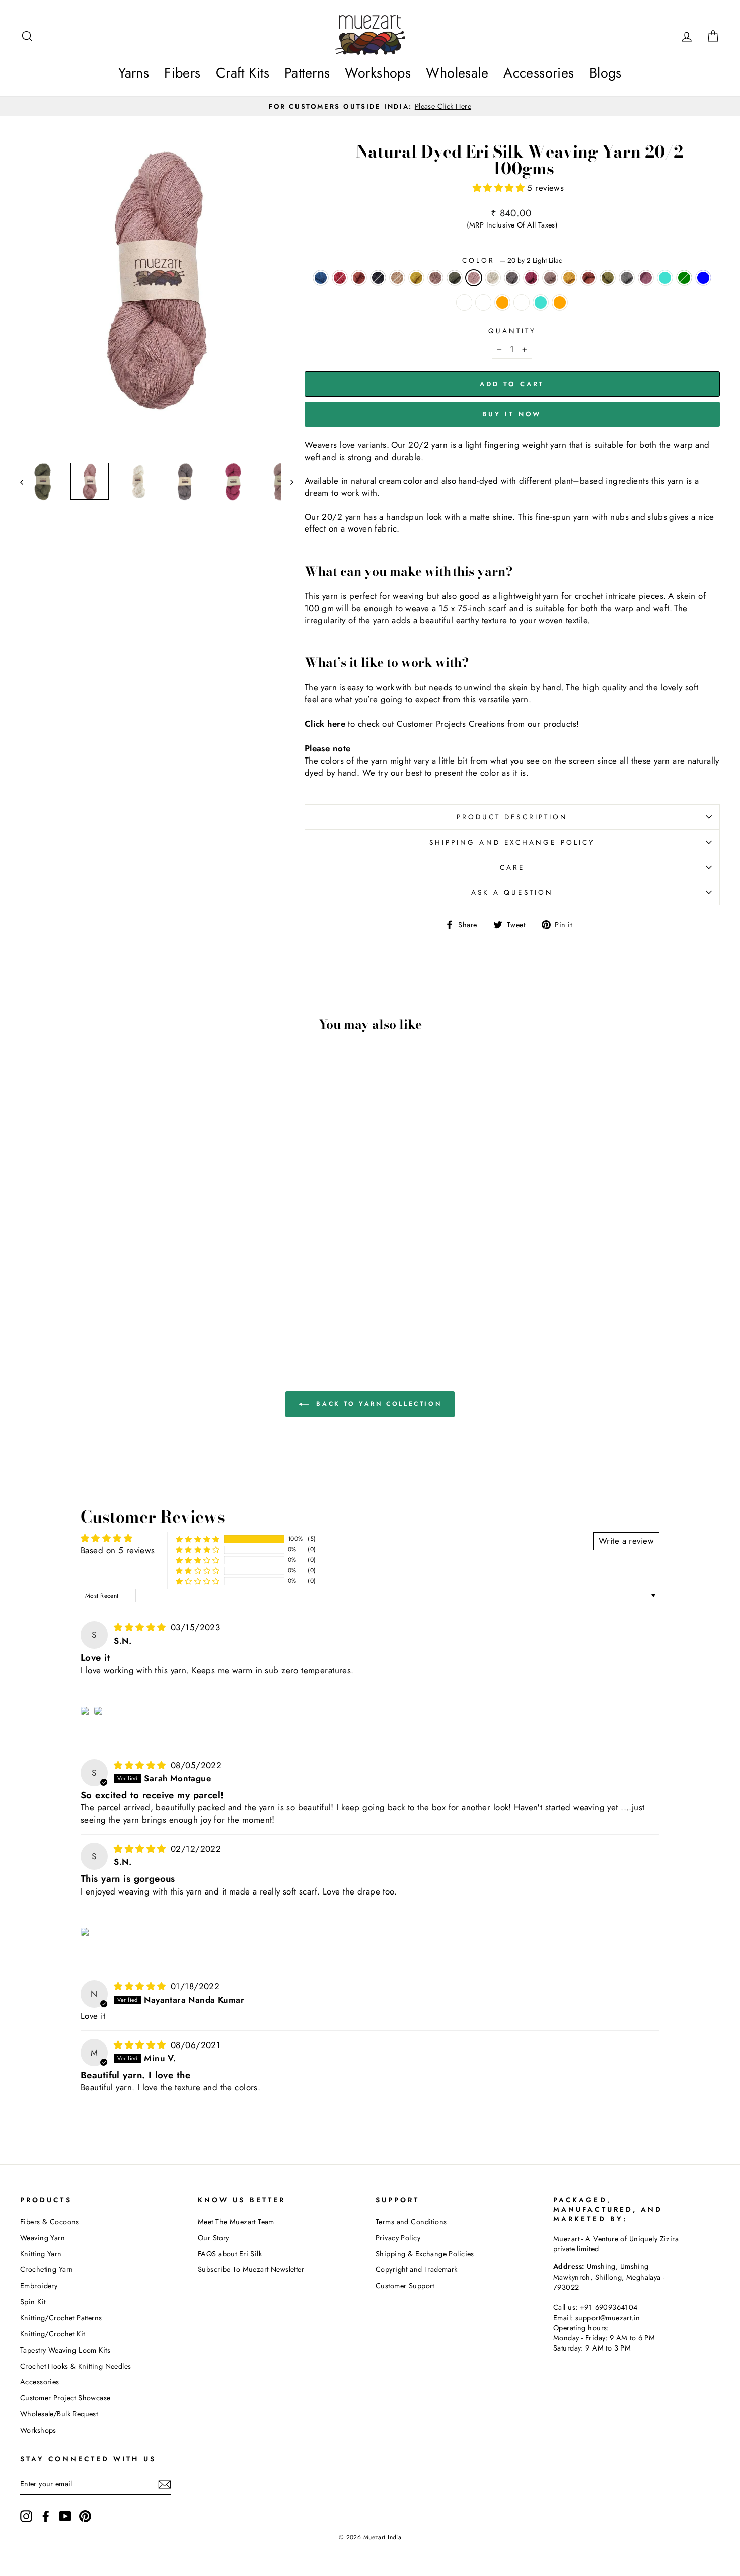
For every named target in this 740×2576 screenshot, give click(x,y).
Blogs (606, 73)
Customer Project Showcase (65, 2398)
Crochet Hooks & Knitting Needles (76, 2366)
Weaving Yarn (43, 2238)
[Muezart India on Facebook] (46, 2516)
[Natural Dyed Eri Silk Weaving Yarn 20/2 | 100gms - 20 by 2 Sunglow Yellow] (97, 1283)
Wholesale (457, 73)
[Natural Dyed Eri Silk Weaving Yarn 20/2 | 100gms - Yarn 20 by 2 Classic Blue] (138, 1295)
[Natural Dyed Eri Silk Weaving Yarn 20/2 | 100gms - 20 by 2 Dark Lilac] (110, 1283)
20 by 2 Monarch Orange (359, 278)
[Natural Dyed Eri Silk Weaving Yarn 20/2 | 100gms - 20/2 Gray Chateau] (90, 1306)
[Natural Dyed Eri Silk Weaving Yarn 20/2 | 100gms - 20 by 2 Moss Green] (70, 1295)
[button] (500, 188)
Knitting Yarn (41, 2254)
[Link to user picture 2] (99, 1711)
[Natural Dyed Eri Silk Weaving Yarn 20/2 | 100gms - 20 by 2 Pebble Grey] (70, 1283)
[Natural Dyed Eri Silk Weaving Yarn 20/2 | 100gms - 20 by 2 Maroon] (97, 1295)
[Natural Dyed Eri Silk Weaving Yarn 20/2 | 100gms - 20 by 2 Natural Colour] (151, 1283)
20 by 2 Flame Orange (560, 302)
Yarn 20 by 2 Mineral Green (684, 278)
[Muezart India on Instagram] (26, 2516)
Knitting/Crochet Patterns (61, 2318)
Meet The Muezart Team (236, 2222)
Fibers (182, 73)
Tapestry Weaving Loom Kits (65, 2350)
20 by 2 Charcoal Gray (512, 278)
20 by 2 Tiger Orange (502, 302)
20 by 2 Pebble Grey (378, 278)
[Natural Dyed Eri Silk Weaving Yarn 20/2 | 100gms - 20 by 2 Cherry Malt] (29, 1295)
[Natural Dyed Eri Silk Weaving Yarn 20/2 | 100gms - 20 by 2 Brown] (83, 1283)
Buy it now (512, 414)
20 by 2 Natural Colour (493, 278)
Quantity (512, 331)
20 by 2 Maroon (646, 278)
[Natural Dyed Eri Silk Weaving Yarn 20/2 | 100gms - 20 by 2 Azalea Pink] (178, 1283)
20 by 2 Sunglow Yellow (416, 278)
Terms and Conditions (411, 2222)
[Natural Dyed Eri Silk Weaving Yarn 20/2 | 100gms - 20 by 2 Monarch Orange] (56, 1283)
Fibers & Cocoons (50, 2222)
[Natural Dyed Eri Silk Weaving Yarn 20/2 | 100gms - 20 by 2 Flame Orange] (117, 1306)
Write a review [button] (626, 1541)
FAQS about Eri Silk (230, 2254)
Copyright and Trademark (417, 2269)
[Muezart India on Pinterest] (85, 2516)
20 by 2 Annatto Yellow (569, 278)
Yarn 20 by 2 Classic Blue (703, 278)
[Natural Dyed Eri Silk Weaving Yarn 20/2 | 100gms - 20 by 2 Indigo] (29, 1283)
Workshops (378, 73)
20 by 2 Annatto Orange (588, 278)
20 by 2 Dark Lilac (435, 278)
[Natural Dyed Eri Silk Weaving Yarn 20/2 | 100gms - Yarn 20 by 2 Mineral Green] (124, 1295)
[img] (141, 1627)
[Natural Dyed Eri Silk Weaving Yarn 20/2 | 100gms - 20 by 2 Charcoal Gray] (165, 1283)
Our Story (213, 2238)
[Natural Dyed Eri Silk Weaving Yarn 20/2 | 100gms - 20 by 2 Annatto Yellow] (43, 1295)
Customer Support (405, 2286)
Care (512, 867)
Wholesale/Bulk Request (59, 2414)
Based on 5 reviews (118, 1550)
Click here (325, 724)
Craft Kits (243, 73)
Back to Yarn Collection (377, 1404)
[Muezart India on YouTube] (65, 2516)
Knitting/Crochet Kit (53, 2334)
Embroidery (39, 2286)
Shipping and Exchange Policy (512, 842)
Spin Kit (33, 2302)
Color (512, 260)
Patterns (307, 73)
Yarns (134, 73)
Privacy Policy (398, 2238)
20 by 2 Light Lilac (474, 278)
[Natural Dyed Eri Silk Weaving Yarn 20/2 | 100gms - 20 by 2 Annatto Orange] (56, 1295)
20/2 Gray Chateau (522, 302)
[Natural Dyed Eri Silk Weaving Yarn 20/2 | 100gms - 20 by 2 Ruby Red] (43, 1283)
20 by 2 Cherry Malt (550, 278)
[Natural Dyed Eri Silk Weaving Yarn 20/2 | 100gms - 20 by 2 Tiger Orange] (178, 1295)
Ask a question (512, 892)
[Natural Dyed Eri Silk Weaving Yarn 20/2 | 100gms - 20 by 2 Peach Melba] (165, 1295)
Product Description (512, 817)
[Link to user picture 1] (86, 1711)
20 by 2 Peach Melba (483, 302)
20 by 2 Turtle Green (455, 278)
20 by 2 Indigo (321, 278)
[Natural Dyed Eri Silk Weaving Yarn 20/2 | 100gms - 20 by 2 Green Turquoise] (103, 1306)
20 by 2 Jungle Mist (464, 302)
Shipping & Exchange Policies (425, 2254)
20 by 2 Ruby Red (340, 278)
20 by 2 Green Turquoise (541, 302)
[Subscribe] (165, 2484)
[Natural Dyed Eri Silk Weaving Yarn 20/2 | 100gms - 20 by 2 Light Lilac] (138, 1283)
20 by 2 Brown (397, 278)
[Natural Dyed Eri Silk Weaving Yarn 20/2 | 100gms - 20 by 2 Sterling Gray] (83, 1295)
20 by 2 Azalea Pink (531, 278)
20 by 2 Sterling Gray (627, 278)
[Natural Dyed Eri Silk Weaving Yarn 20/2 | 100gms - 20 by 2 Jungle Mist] (151, 1295)
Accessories (539, 73)
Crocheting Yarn (47, 2269)
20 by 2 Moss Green (608, 278)
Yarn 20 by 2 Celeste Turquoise (665, 278)
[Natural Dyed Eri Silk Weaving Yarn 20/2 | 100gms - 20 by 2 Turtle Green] (124, 1283)
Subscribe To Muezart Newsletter (251, 2269)
